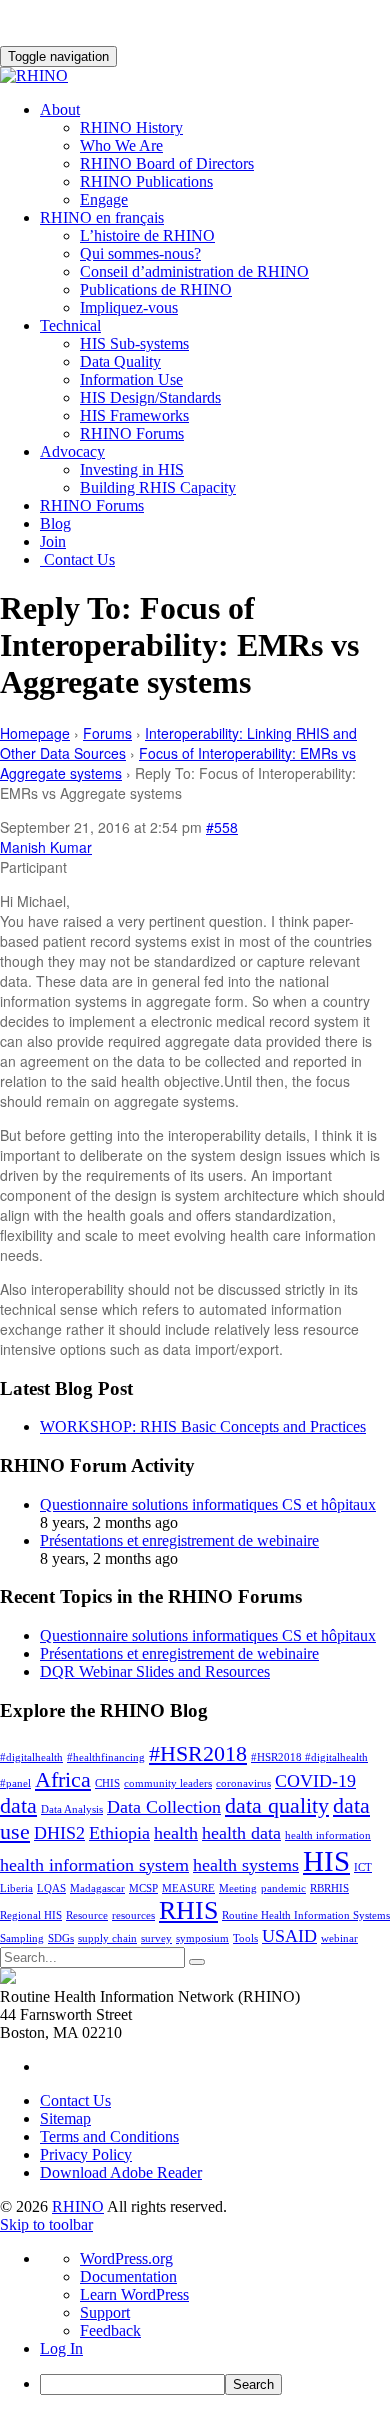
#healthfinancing (106, 1757)
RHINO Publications (146, 181)
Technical (70, 325)
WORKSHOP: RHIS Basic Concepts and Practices (203, 1426)
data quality (277, 1805)
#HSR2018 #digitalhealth (309, 1757)
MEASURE (188, 1888)
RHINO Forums (132, 433)
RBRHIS (329, 1888)
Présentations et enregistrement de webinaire (179, 1540)
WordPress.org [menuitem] (126, 2258)
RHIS (188, 1910)
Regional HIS (31, 1915)
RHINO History (131, 127)
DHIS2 (59, 1833)
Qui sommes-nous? (140, 253)
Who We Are (121, 145)
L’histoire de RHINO (147, 235)
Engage (104, 199)
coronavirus (243, 1783)
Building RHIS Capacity (158, 487)
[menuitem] (215, 2384)
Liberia (16, 1888)
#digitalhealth (31, 1757)
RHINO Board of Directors (167, 163)
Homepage (35, 733)
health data (241, 1833)
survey (156, 1938)
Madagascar (97, 1888)
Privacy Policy (86, 2154)
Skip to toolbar (46, 2224)
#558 (222, 827)
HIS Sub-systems (134, 343)
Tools (245, 1938)
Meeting (238, 1888)
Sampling (22, 1938)
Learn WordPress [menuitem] (134, 2294)
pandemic (283, 1888)
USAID (289, 1936)
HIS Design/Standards (150, 397)
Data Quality (120, 361)
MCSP (143, 1888)
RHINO (78, 2206)
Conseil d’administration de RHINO (194, 271)
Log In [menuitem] (61, 2348)
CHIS (107, 1783)
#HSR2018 (198, 1753)
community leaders (168, 1783)
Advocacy (72, 451)
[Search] (197, 1962)
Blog (55, 523)
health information (328, 1835)
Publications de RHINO (156, 289)
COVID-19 (315, 1781)
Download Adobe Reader (121, 2172)
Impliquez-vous (129, 307)
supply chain (107, 1938)
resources (133, 1915)
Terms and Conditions (109, 2136)
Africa (63, 1779)
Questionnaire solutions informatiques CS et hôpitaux (208, 1504)
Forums (107, 733)
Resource (87, 1915)
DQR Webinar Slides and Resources (155, 1671)
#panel (15, 1783)
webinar (339, 1938)
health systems (246, 1865)
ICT (363, 1867)
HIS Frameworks (134, 415)
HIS (326, 1861)
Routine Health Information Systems (306, 1915)
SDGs (61, 1938)
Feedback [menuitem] (110, 2330)
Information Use (131, 379)
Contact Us (77, 559)
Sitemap (65, 2118)
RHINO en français (102, 217)
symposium (202, 1938)
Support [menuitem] (105, 2312)
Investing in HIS (132, 469)
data (18, 1805)
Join (53, 541)
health (176, 1833)
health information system (94, 1865)
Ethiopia (119, 1833)
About (60, 109)
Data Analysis (72, 1809)
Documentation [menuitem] (128, 2276)
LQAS (51, 1888)
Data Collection (164, 1807)
